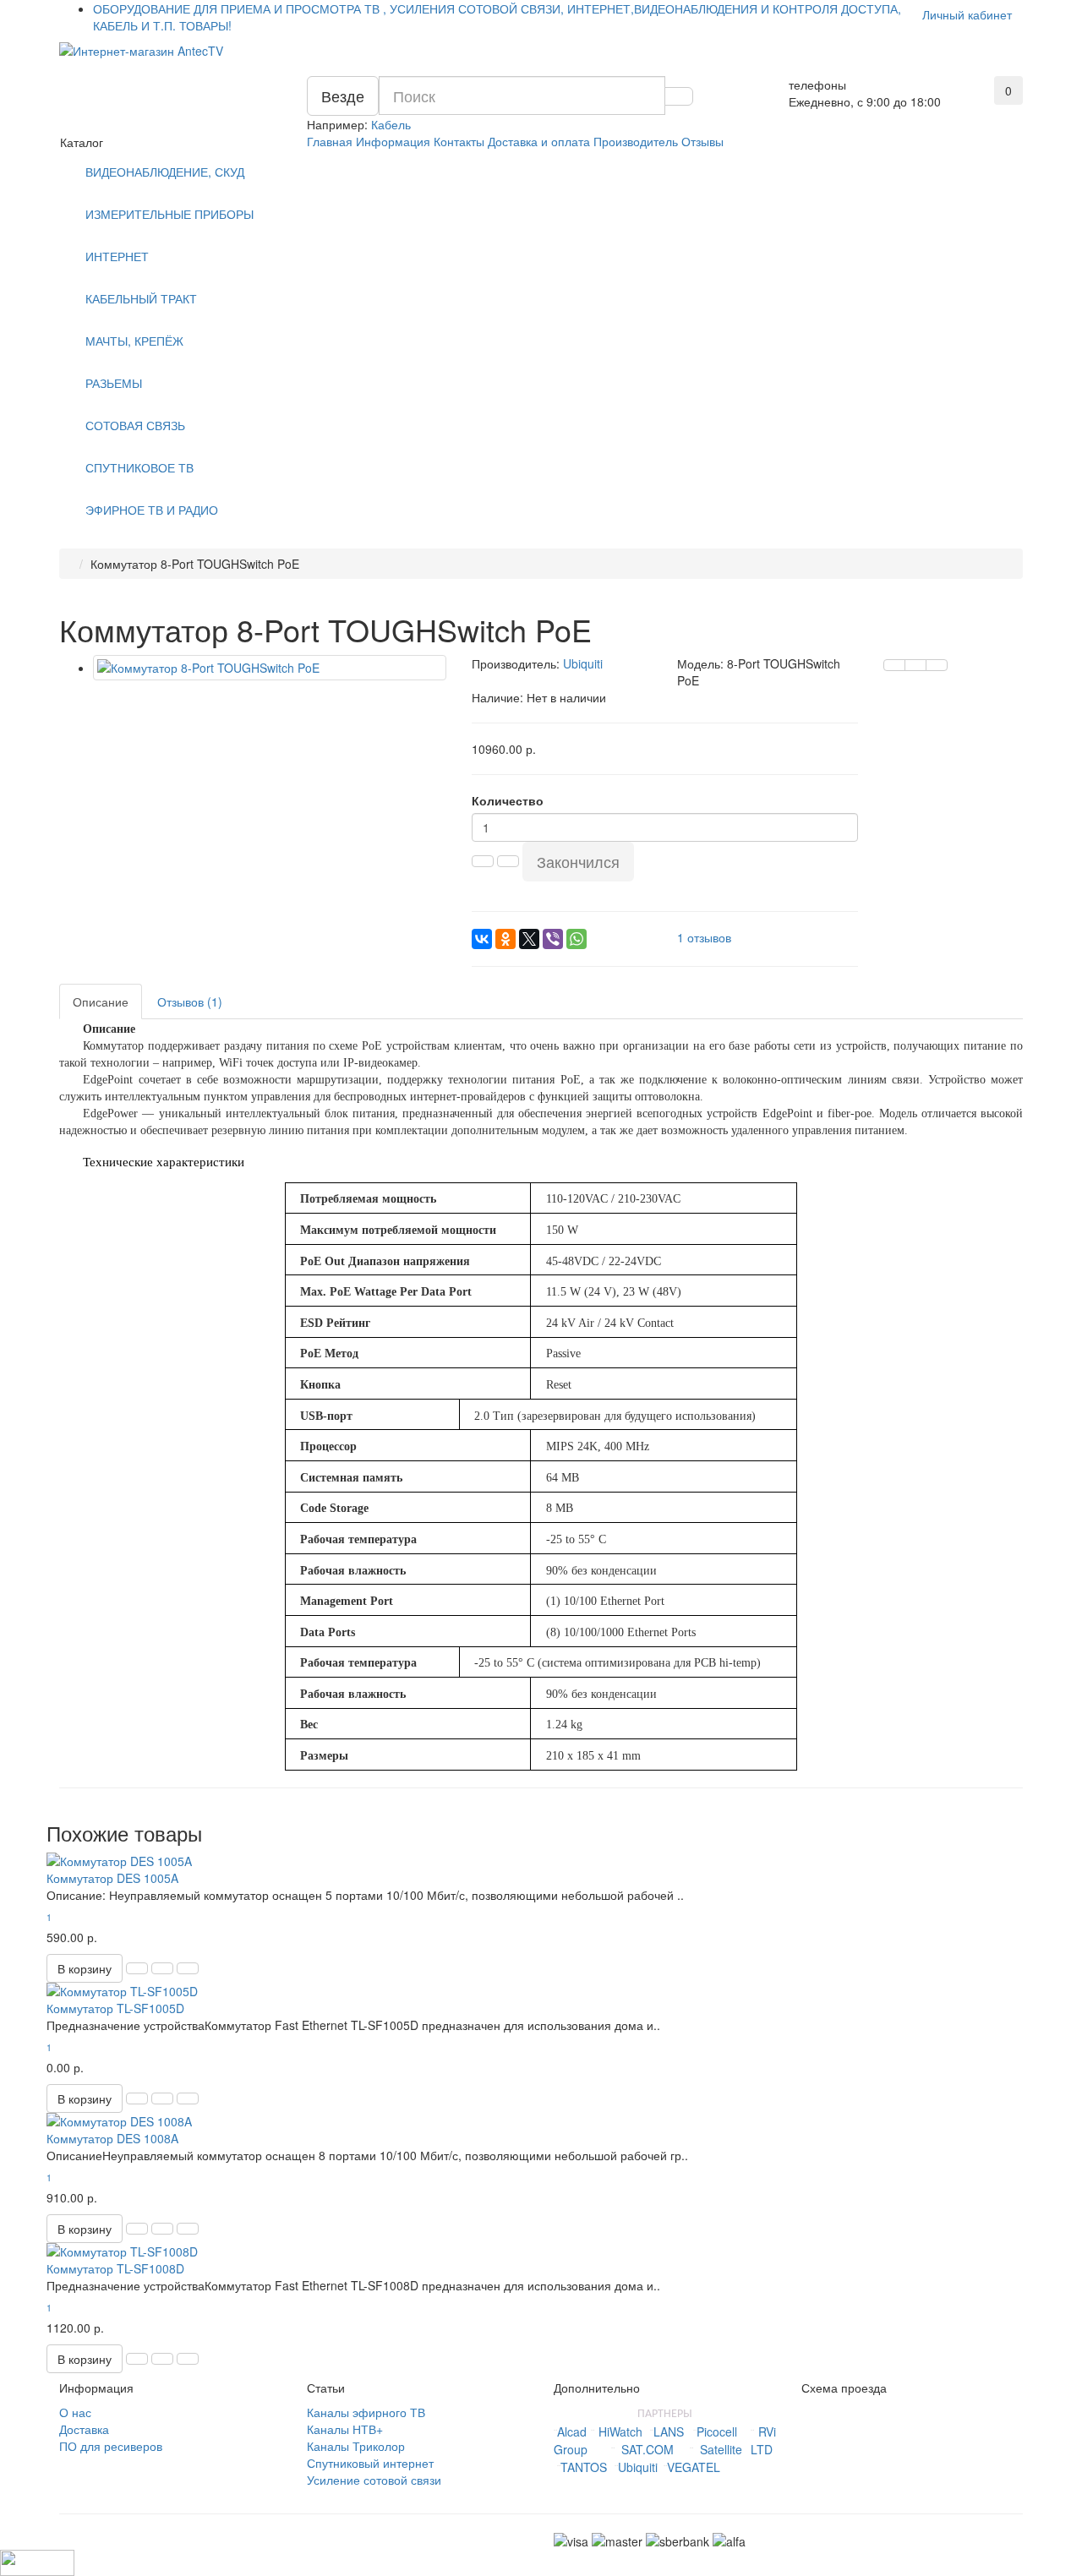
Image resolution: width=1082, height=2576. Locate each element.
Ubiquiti (638, 2467)
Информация (393, 141)
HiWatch (620, 2431)
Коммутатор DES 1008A (112, 2138)
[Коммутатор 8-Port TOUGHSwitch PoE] (270, 668)
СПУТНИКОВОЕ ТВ (139, 467)
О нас (75, 2412)
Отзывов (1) (190, 1001)
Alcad (572, 2431)
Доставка (84, 2429)
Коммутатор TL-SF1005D (115, 2008)
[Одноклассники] (505, 939)
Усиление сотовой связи (374, 2480)
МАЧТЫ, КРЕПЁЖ (134, 341)
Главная (330, 141)
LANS (669, 2431)
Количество (508, 800)
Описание (101, 1001)
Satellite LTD (736, 2449)
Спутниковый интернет (370, 2463)
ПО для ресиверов (111, 2446)
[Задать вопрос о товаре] (894, 665)
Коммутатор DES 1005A (112, 1878)
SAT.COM (648, 2449)
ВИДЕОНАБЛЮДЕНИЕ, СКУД (165, 172)
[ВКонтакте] (482, 939)
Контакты (459, 141)
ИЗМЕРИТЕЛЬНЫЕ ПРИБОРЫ (169, 214)
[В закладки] (915, 665)
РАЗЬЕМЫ (114, 383)
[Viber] (553, 939)
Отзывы (702, 141)
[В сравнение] (937, 665)
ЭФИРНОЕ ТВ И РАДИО (152, 510)
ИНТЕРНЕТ (117, 256)
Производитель (636, 141)
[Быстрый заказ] (137, 1968)
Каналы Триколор (356, 2446)
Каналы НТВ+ (345, 2429)
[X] (529, 939)
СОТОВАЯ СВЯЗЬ (135, 425)
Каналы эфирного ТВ (366, 2412)
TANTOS (584, 2467)
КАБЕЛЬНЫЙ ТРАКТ (141, 298)
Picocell (717, 2431)
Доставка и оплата (539, 141)
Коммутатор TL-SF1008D (115, 2268)
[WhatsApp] (577, 939)
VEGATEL (694, 2467)
